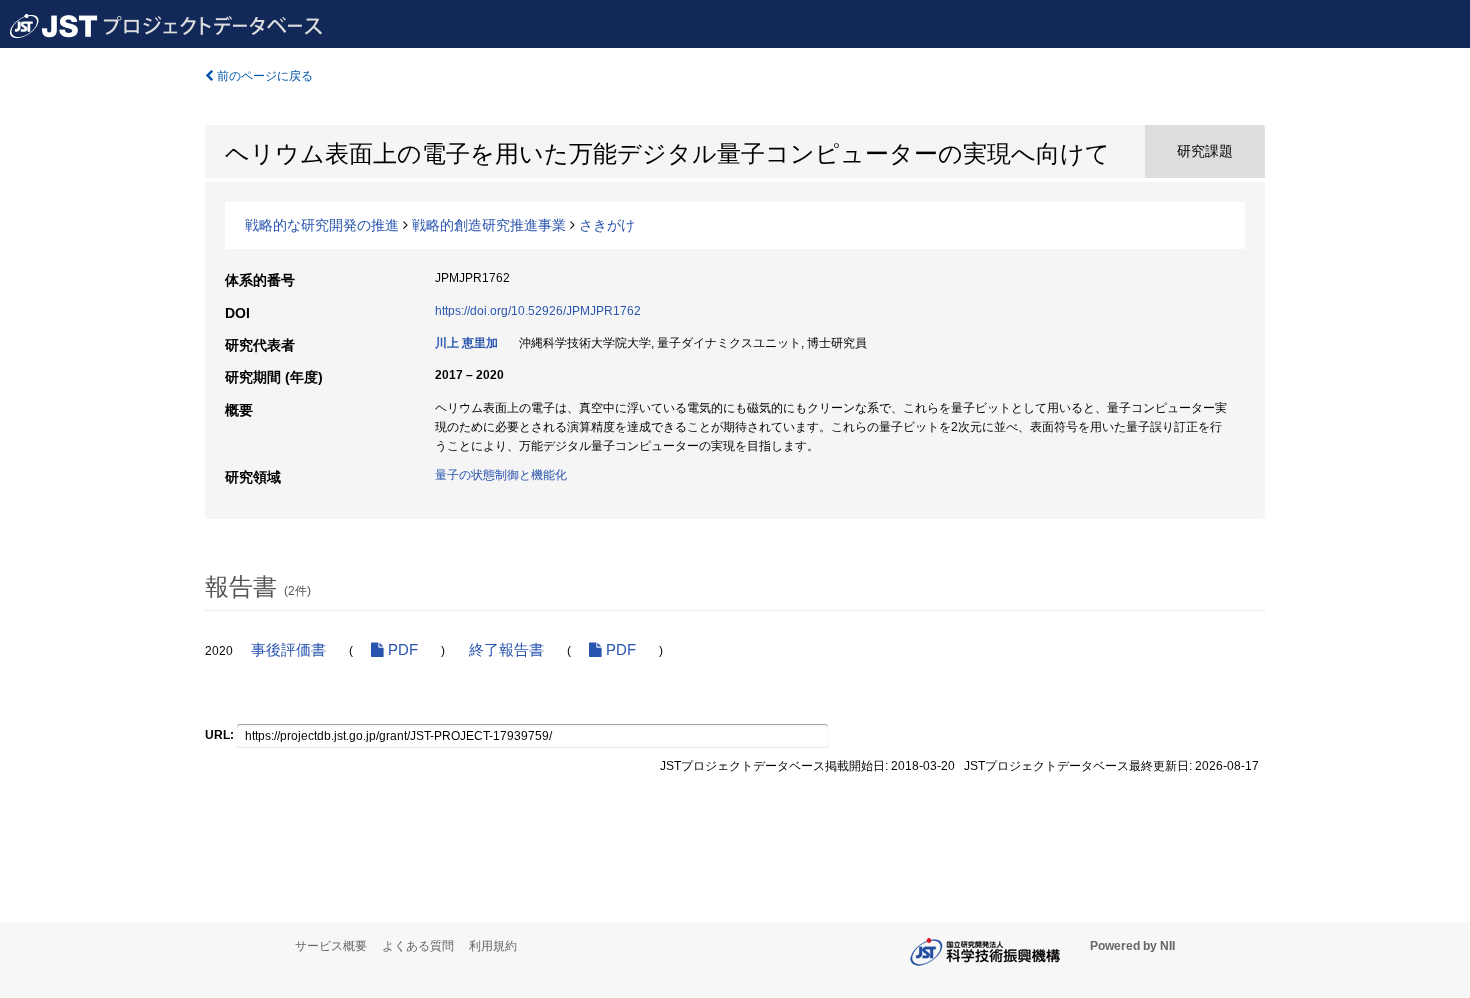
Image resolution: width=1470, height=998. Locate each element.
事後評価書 (288, 650)
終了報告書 (506, 650)
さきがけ (607, 225)
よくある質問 (418, 946)
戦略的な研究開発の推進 (322, 225)
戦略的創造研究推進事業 (489, 225)
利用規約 (493, 946)
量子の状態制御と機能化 (501, 475)
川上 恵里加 (466, 343)
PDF (401, 650)
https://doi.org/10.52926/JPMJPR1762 (538, 311)
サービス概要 (331, 946)
